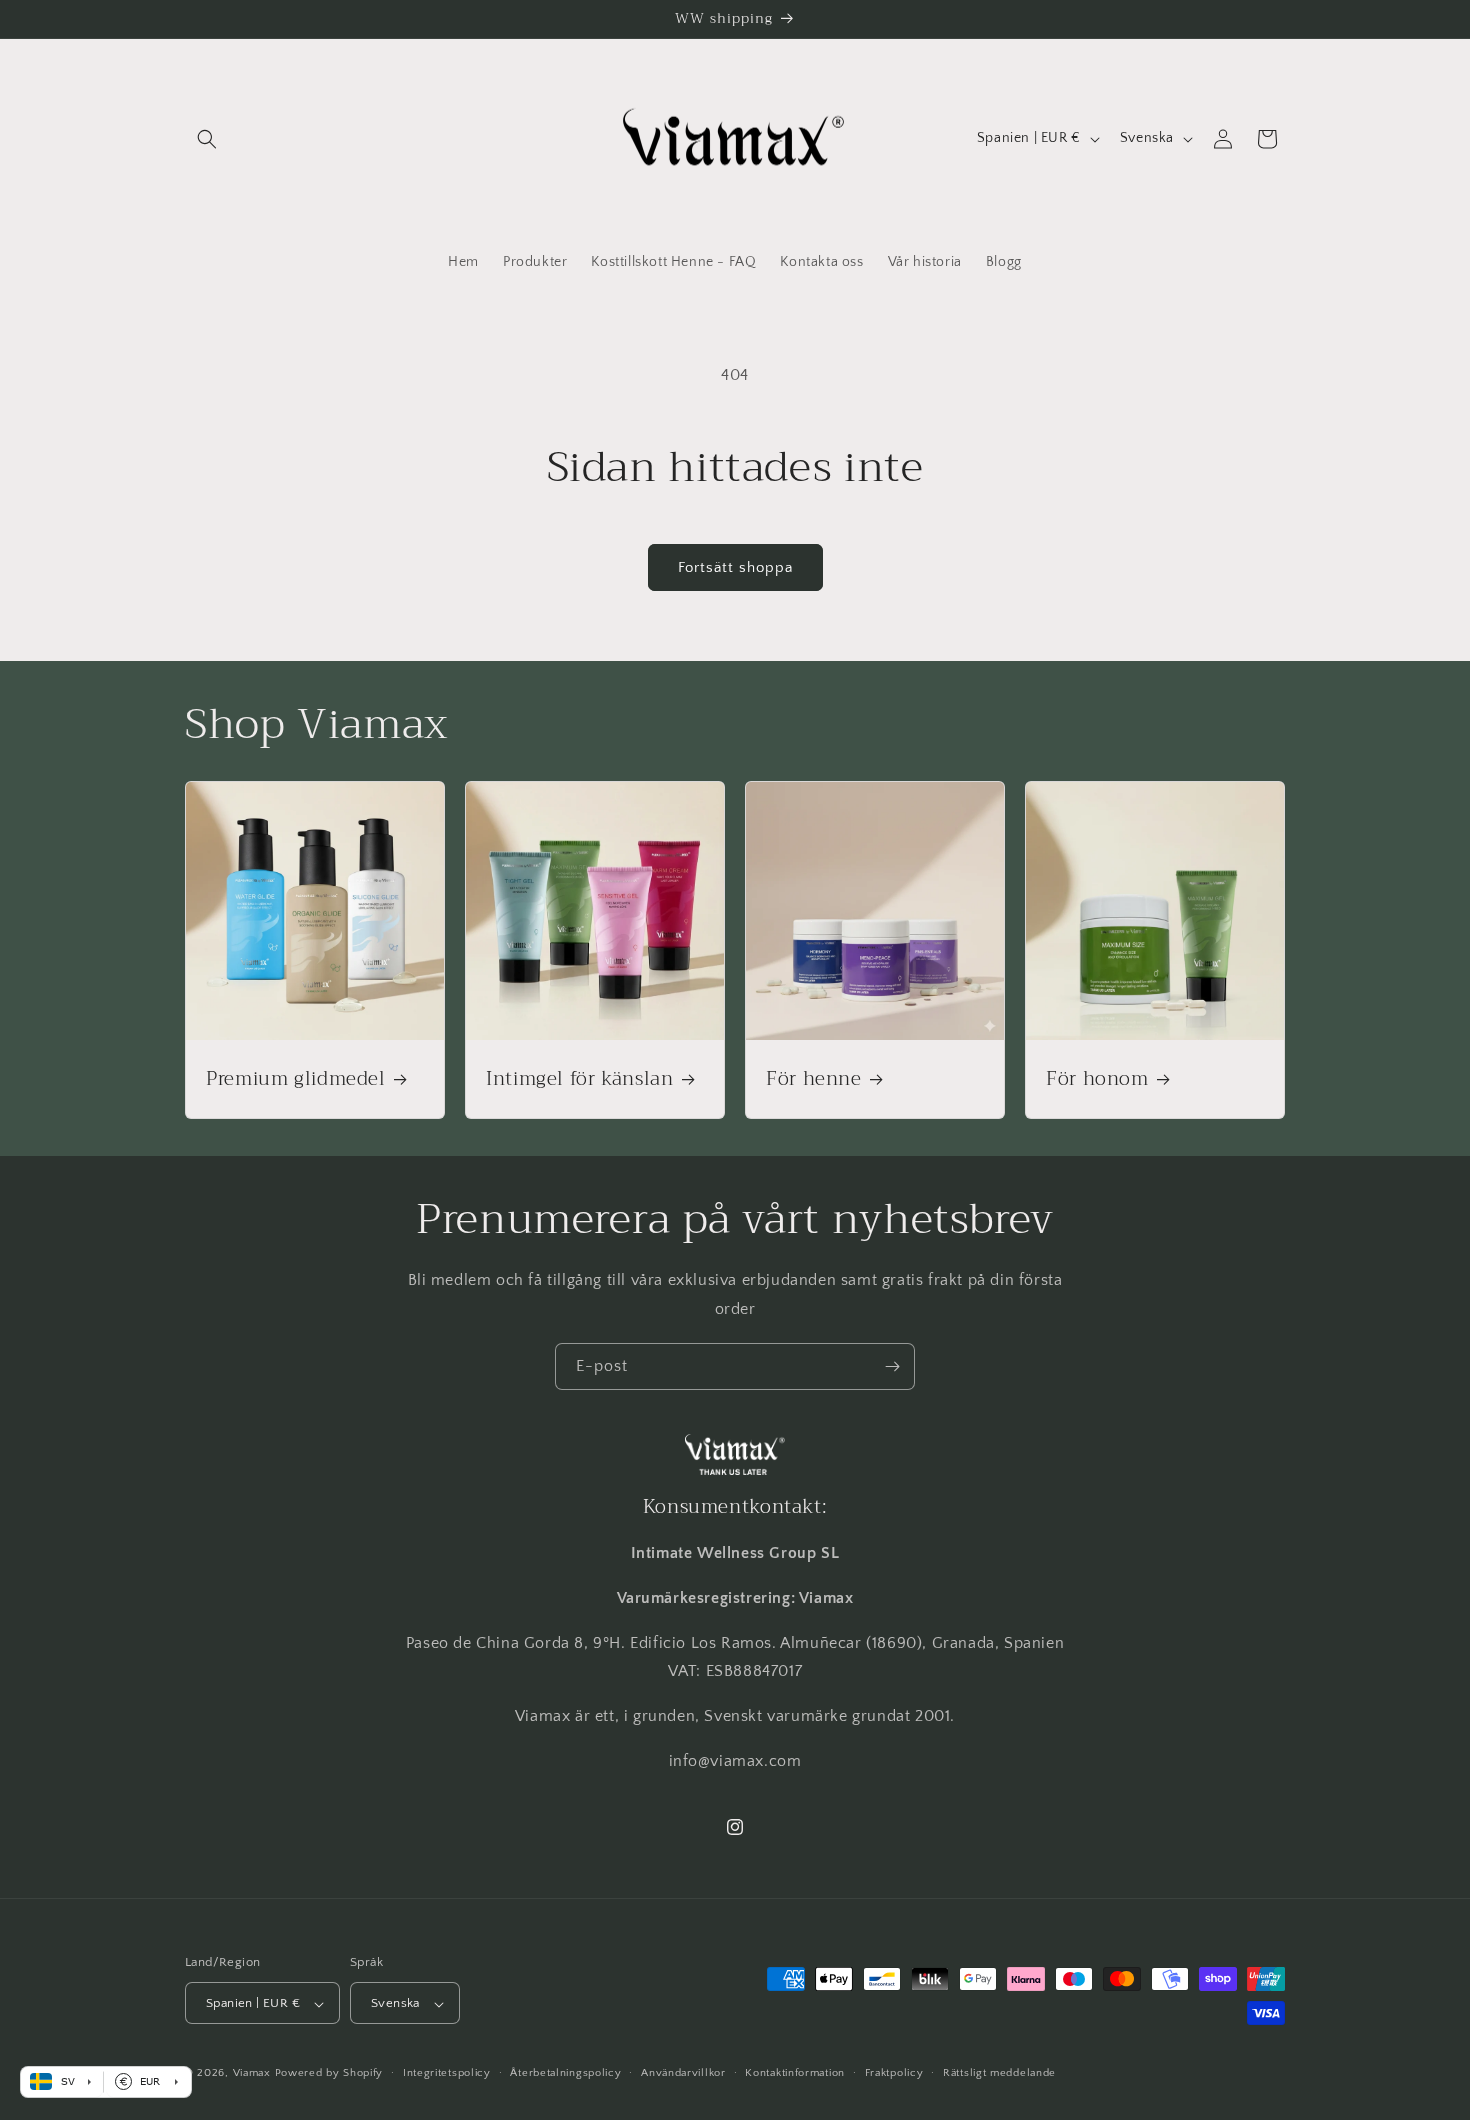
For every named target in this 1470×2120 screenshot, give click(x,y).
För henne (814, 1079)
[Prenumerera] (892, 1366)
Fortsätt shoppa (735, 567)
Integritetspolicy (447, 2073)
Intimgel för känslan (580, 1079)
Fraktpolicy (894, 2073)
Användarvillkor (683, 2073)
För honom (1097, 1079)
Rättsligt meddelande (999, 2073)
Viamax (252, 2074)
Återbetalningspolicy (565, 2073)
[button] (207, 139)
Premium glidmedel (296, 1079)
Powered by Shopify (329, 2074)
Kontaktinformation (795, 2073)
